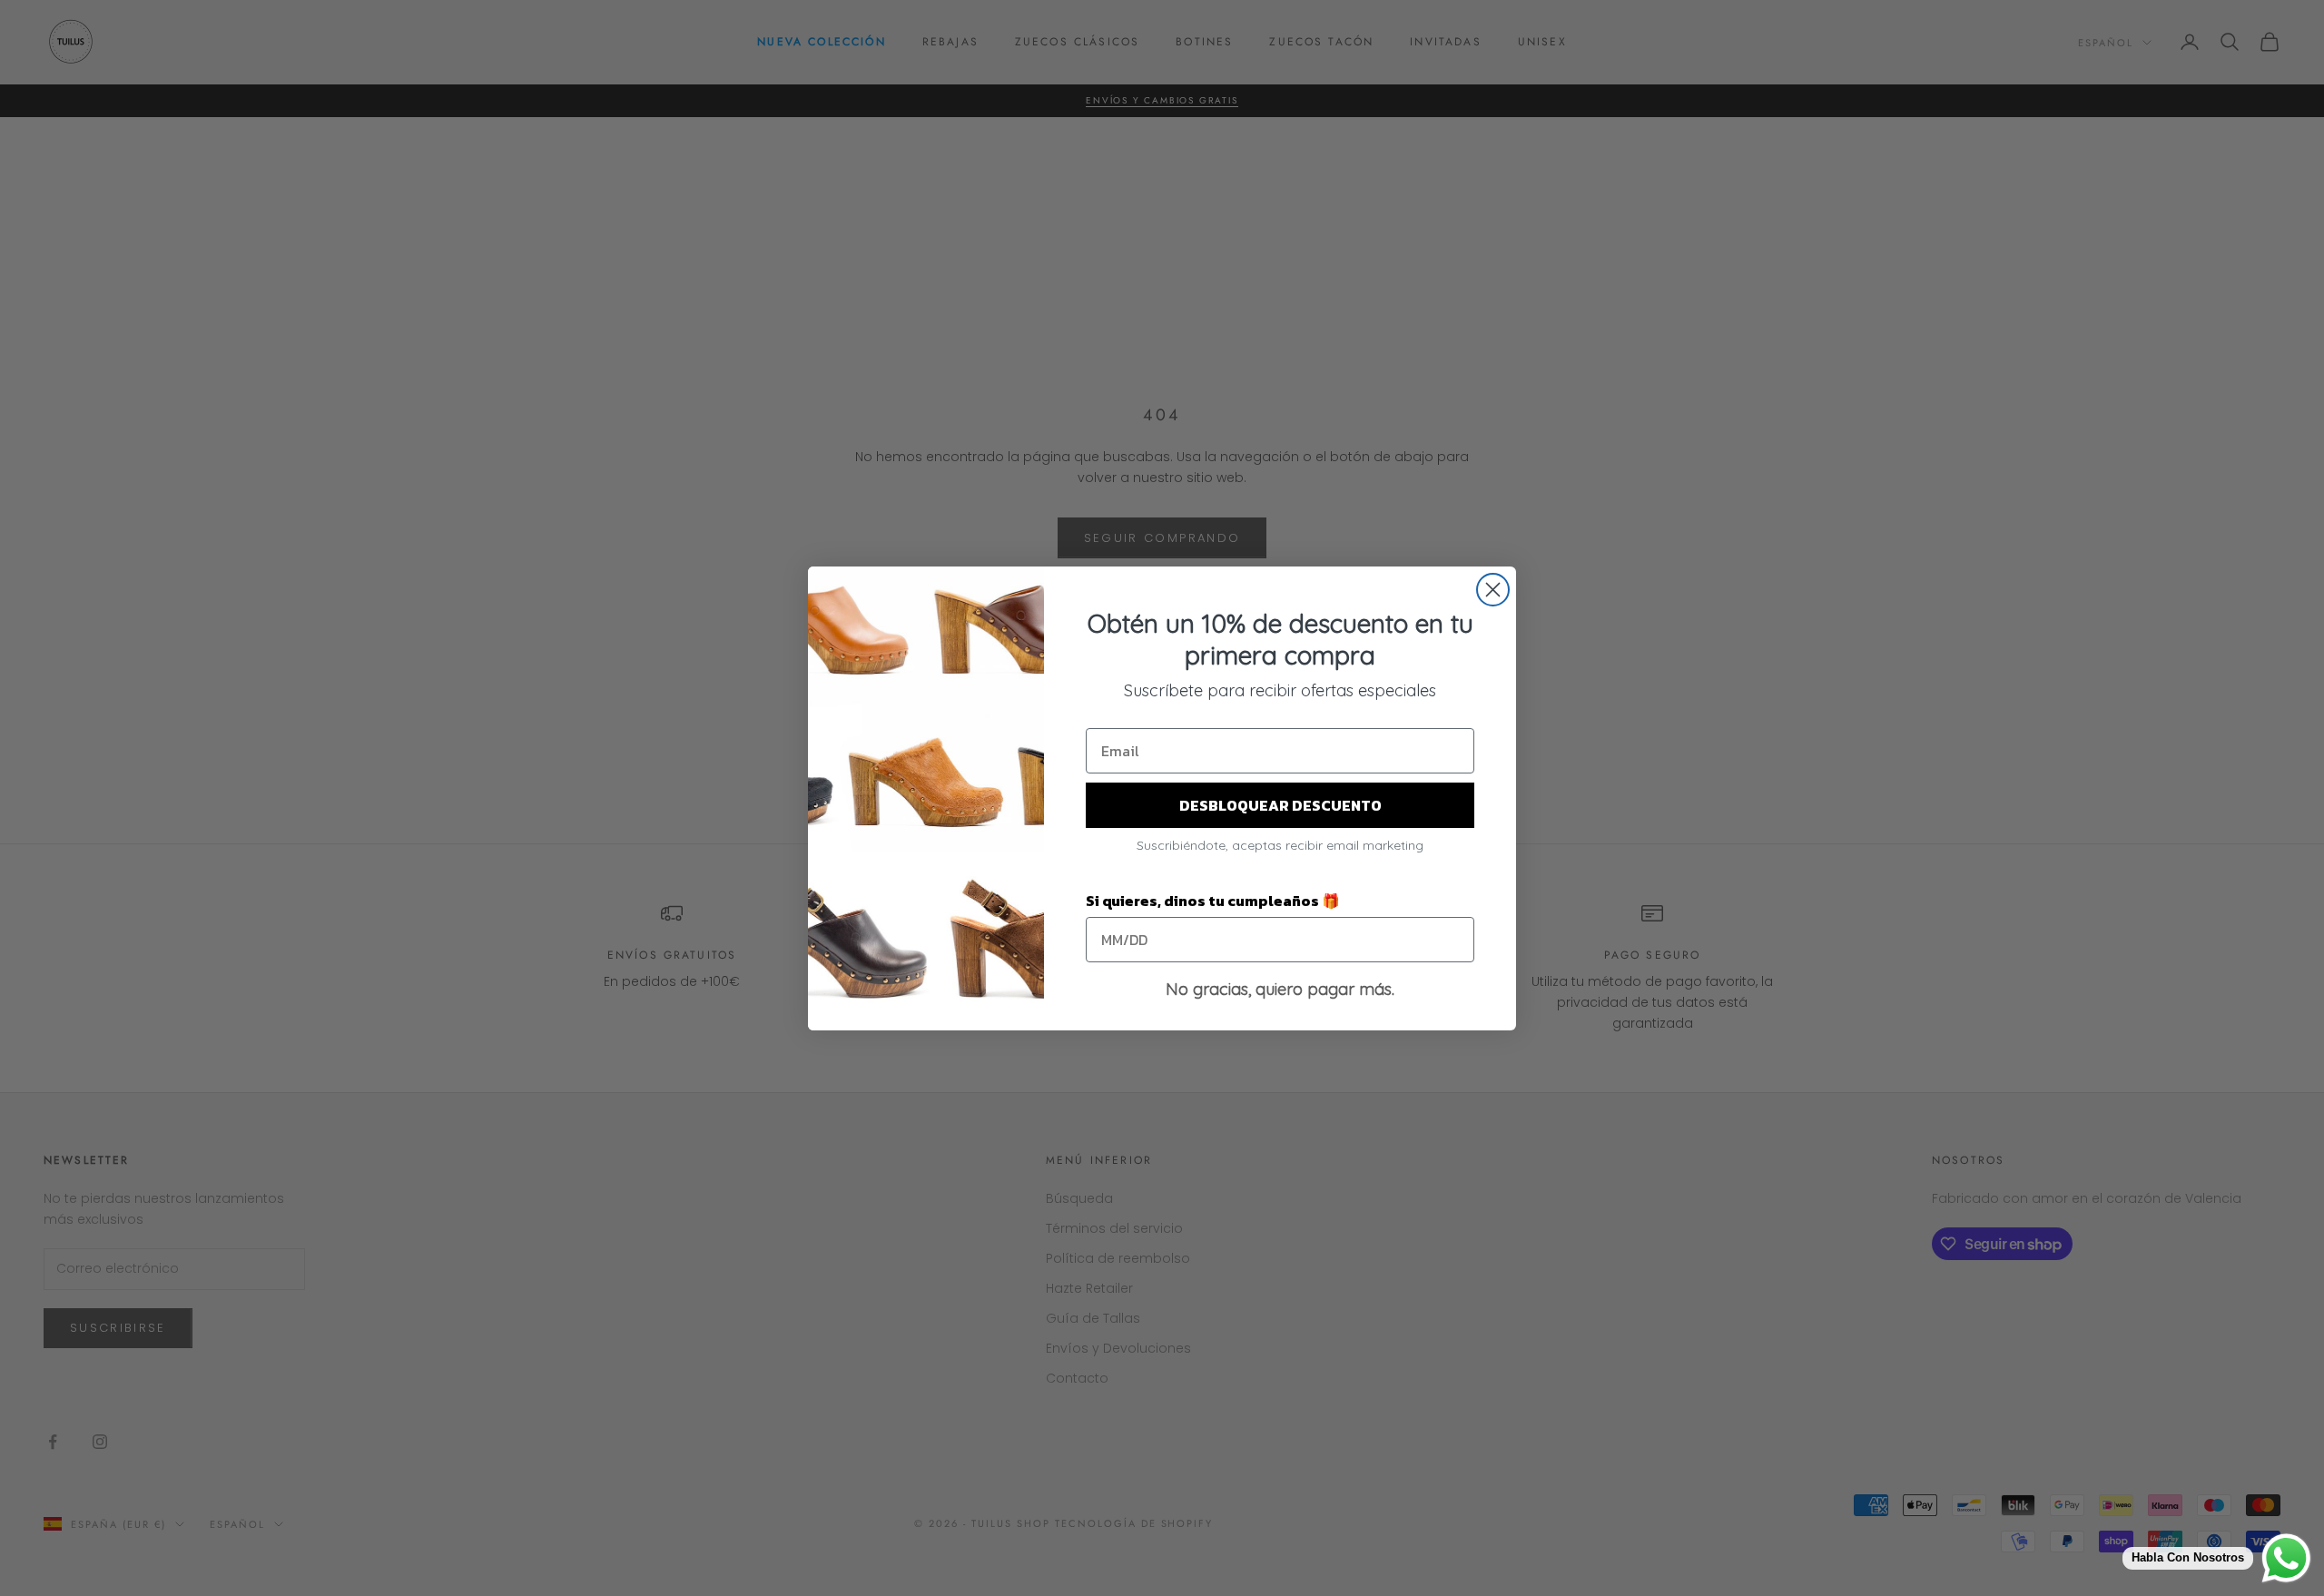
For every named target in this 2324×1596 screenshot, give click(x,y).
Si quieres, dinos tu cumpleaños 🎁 (1213, 901)
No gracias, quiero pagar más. (1280, 989)
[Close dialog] (1493, 590)
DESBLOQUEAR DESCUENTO (1280, 805)
